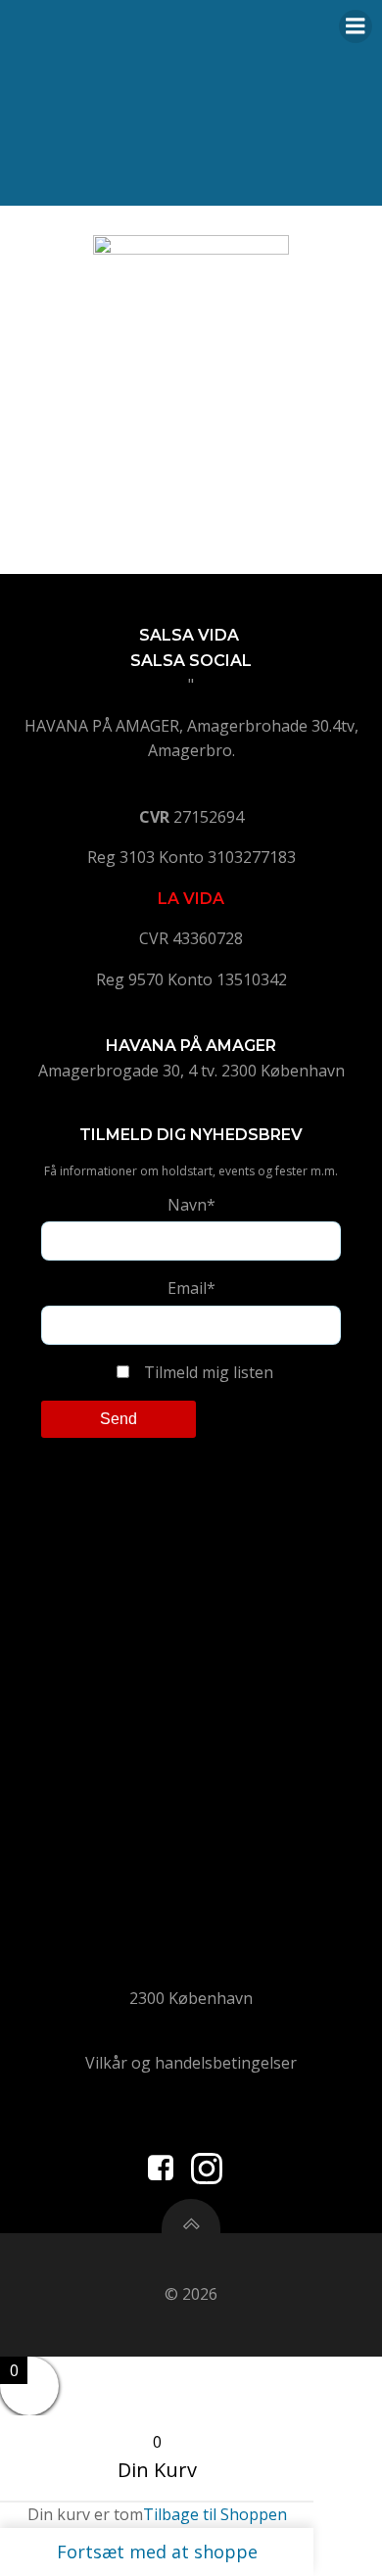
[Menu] (356, 26)
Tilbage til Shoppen (215, 2514)
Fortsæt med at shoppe (157, 2552)
